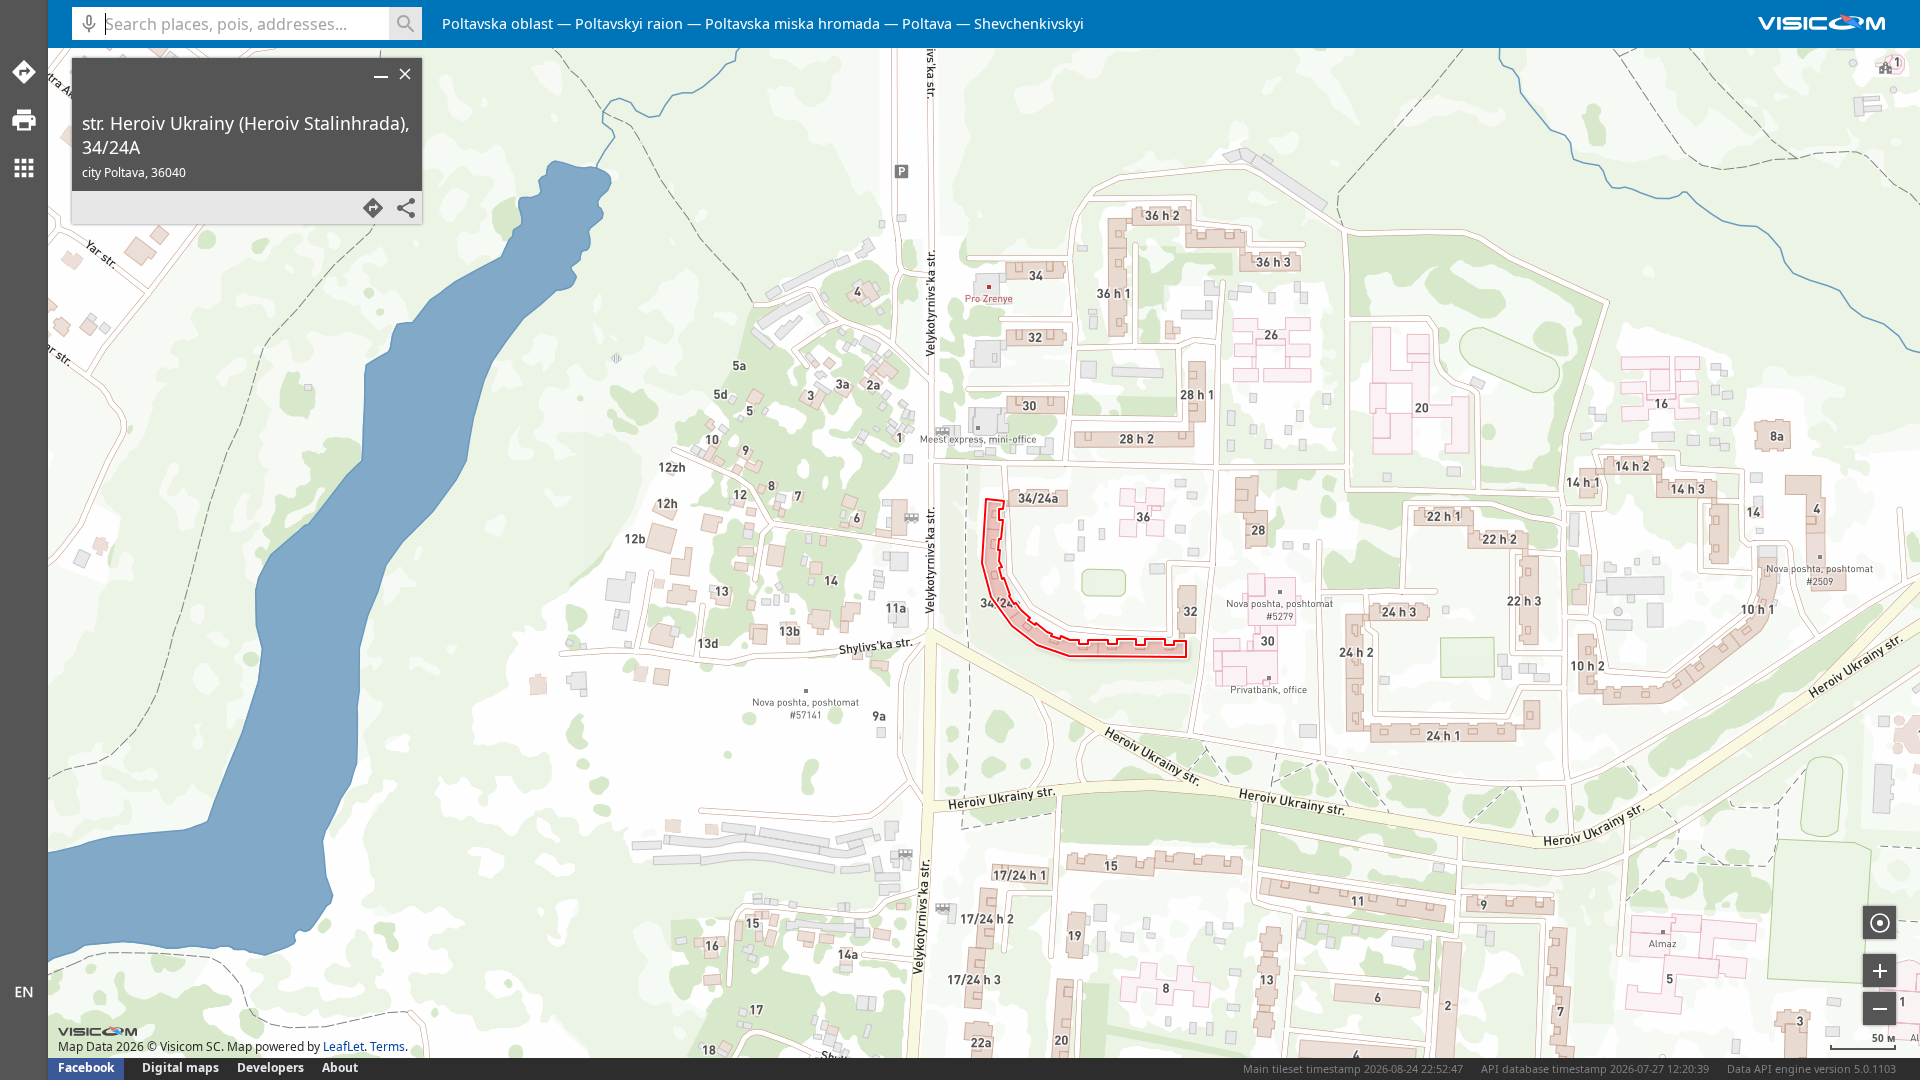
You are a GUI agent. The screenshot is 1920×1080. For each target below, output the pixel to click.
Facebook (86, 1067)
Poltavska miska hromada (792, 23)
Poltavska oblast (497, 23)
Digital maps (182, 1067)
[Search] (405, 23)
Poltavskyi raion (629, 23)
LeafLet (343, 1046)
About (340, 1067)
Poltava (927, 23)
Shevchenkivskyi (1029, 23)
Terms (387, 1046)
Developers (270, 1067)
